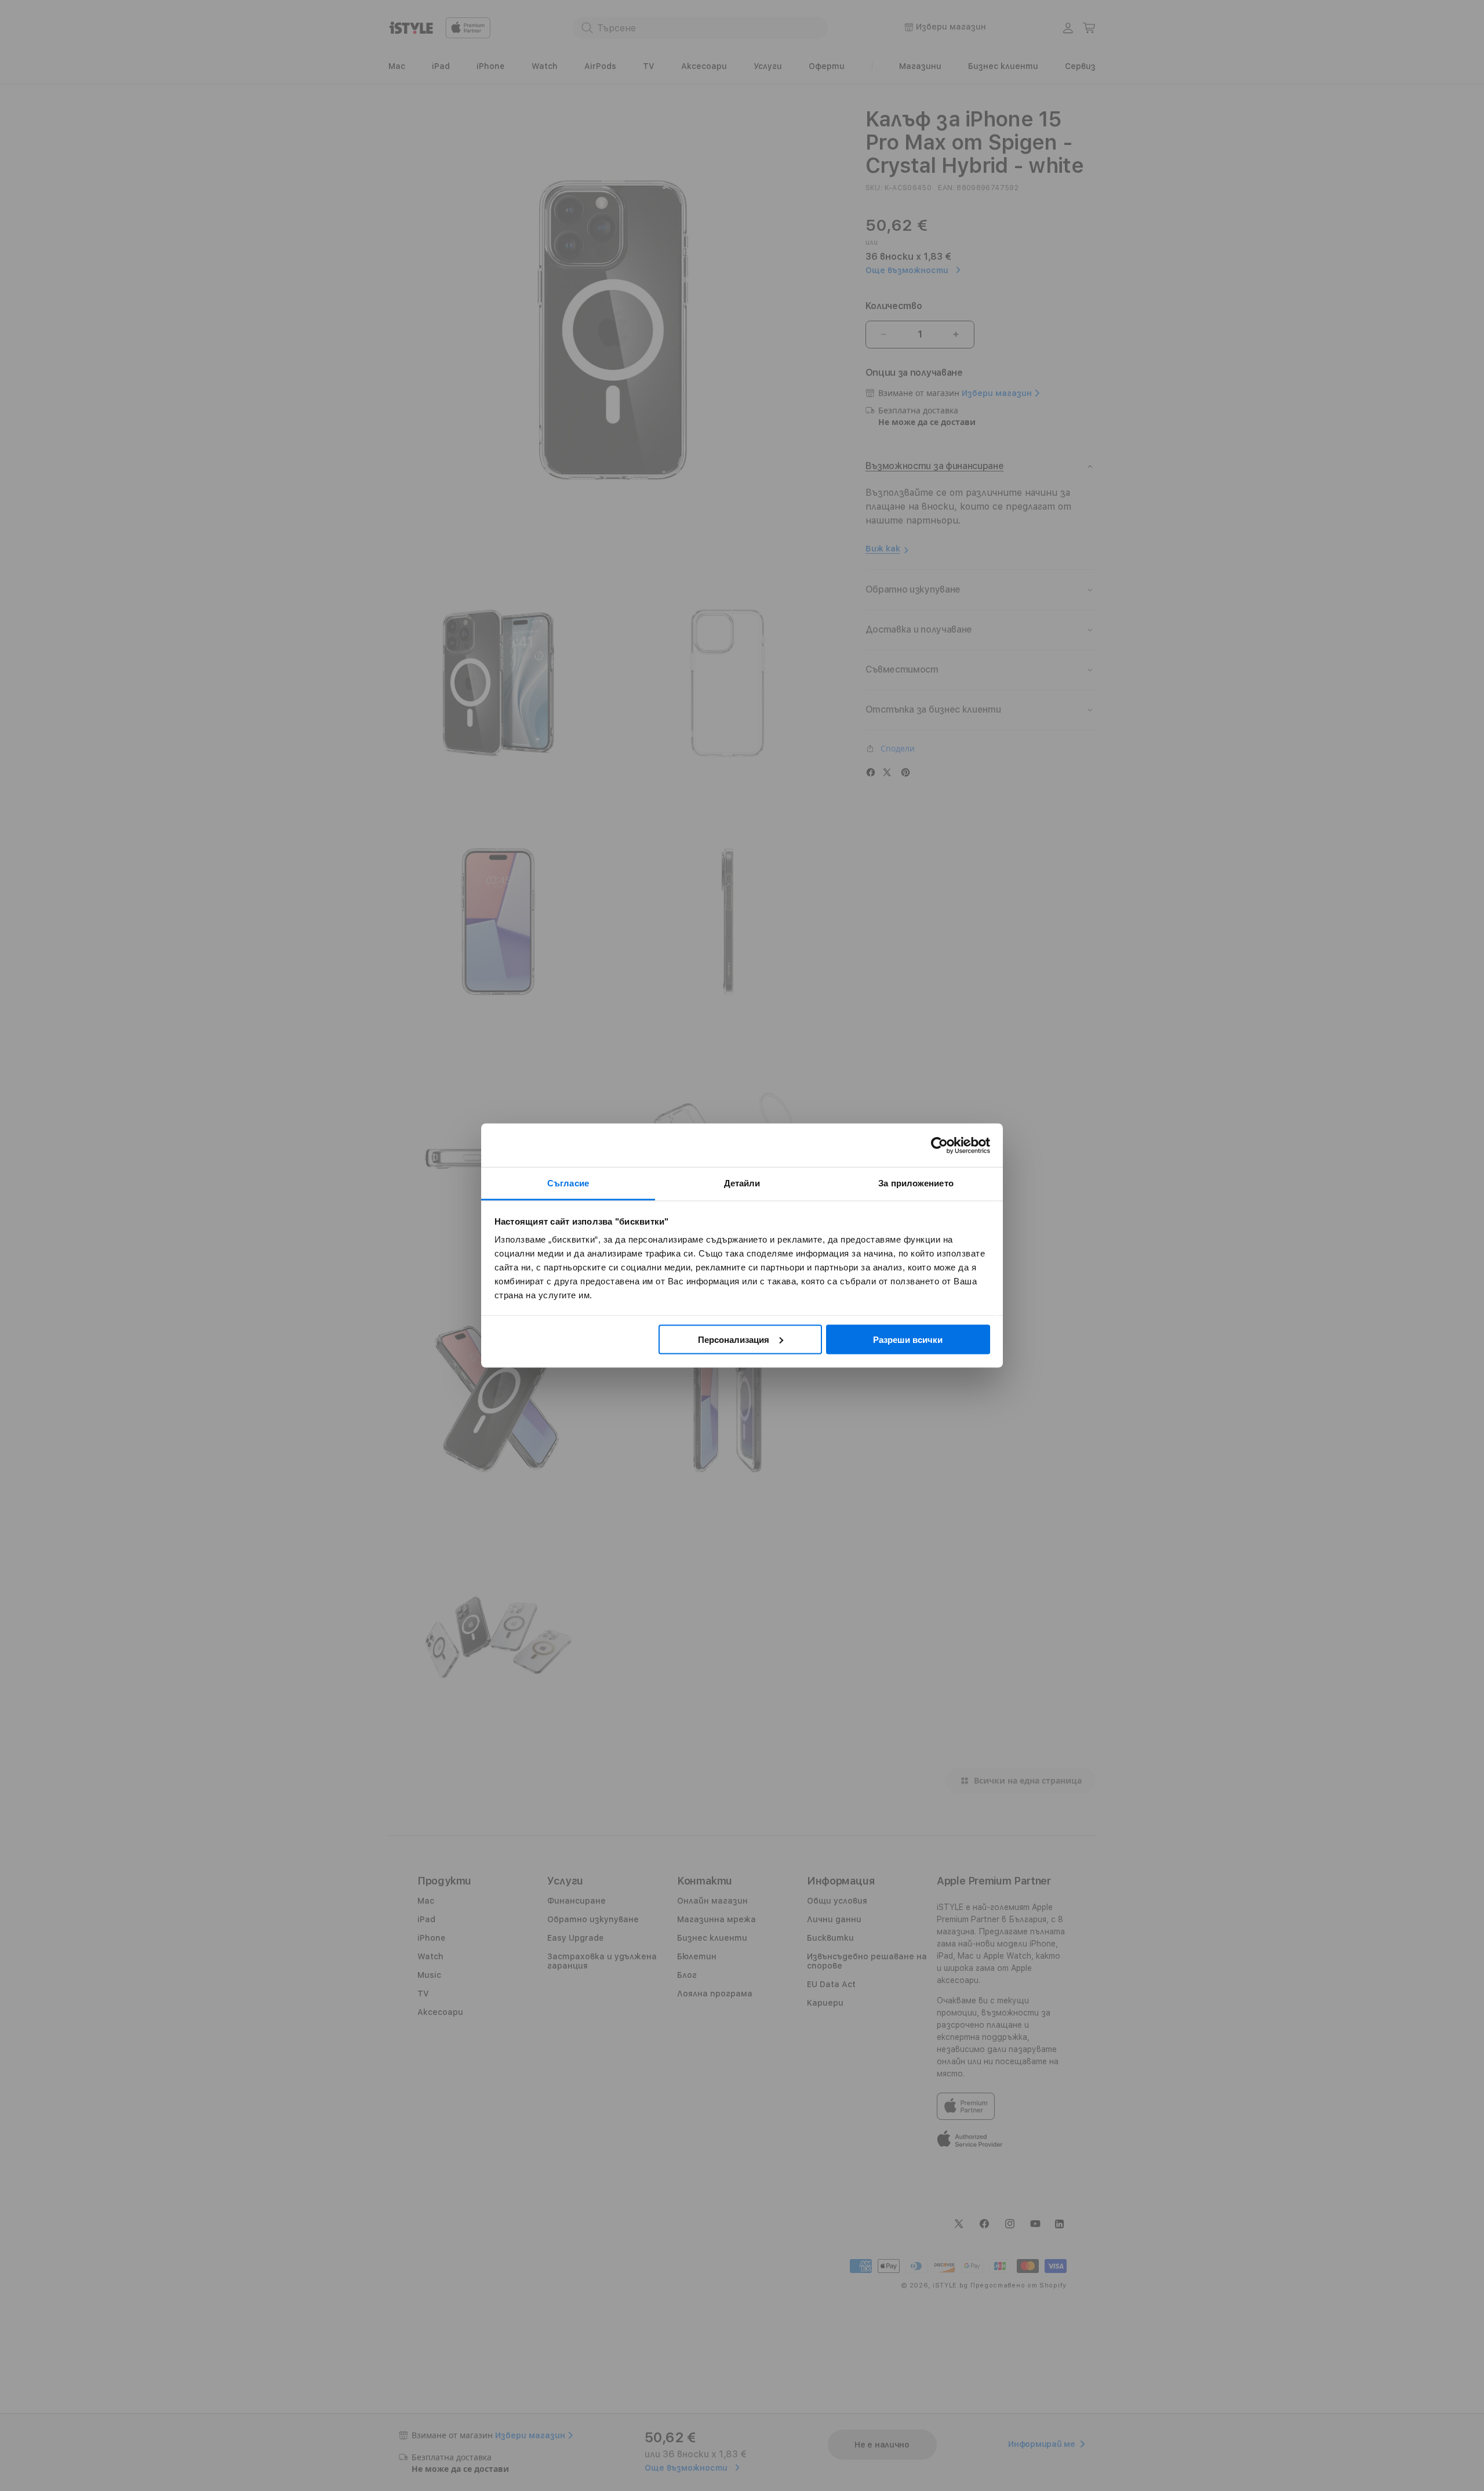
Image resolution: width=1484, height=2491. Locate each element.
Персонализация (734, 1339)
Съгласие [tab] (568, 1183)
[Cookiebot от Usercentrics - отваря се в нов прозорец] (939, 1145)
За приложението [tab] (916, 1183)
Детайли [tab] (742, 1183)
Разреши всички (908, 1339)
